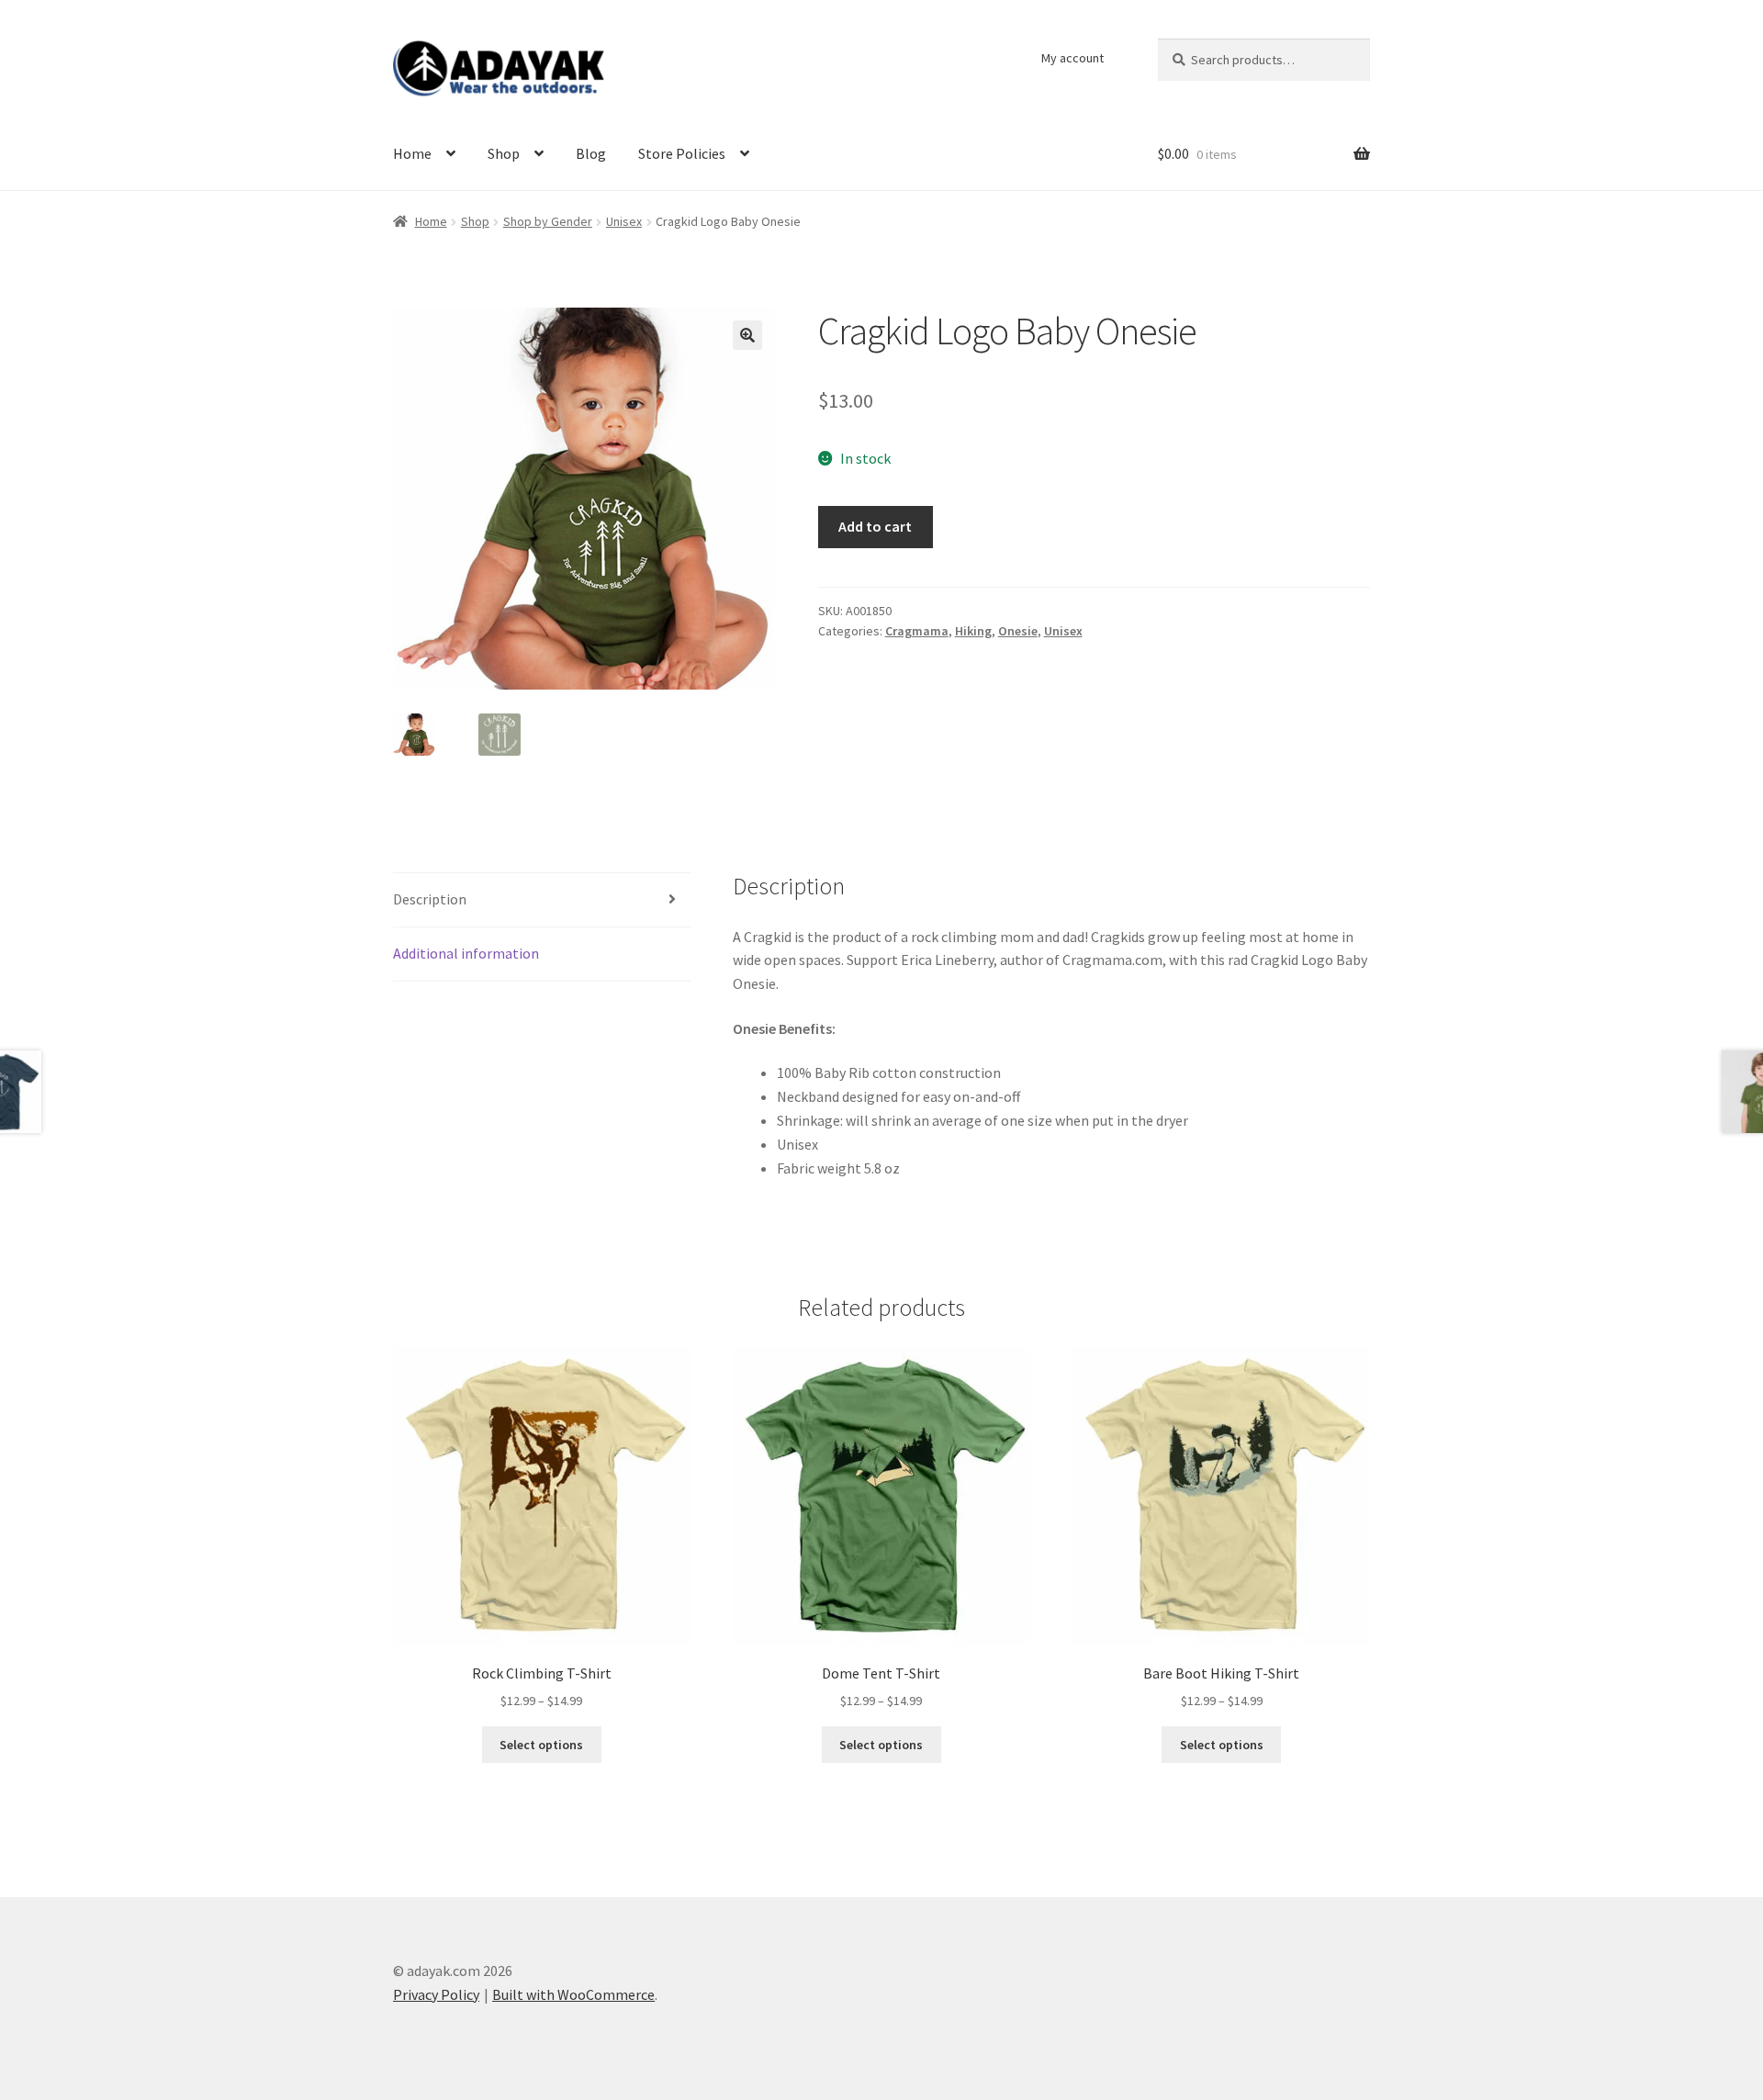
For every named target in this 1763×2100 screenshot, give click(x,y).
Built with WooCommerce (573, 1994)
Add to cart (875, 526)
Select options (541, 1745)
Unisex (624, 221)
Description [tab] (430, 899)
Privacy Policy (436, 1994)
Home (412, 153)
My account (1072, 58)
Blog (591, 153)
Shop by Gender (548, 221)
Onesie (1018, 631)
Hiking (973, 631)
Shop (504, 153)
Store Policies (682, 153)
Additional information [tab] (466, 953)
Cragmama (917, 631)
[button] (747, 335)
